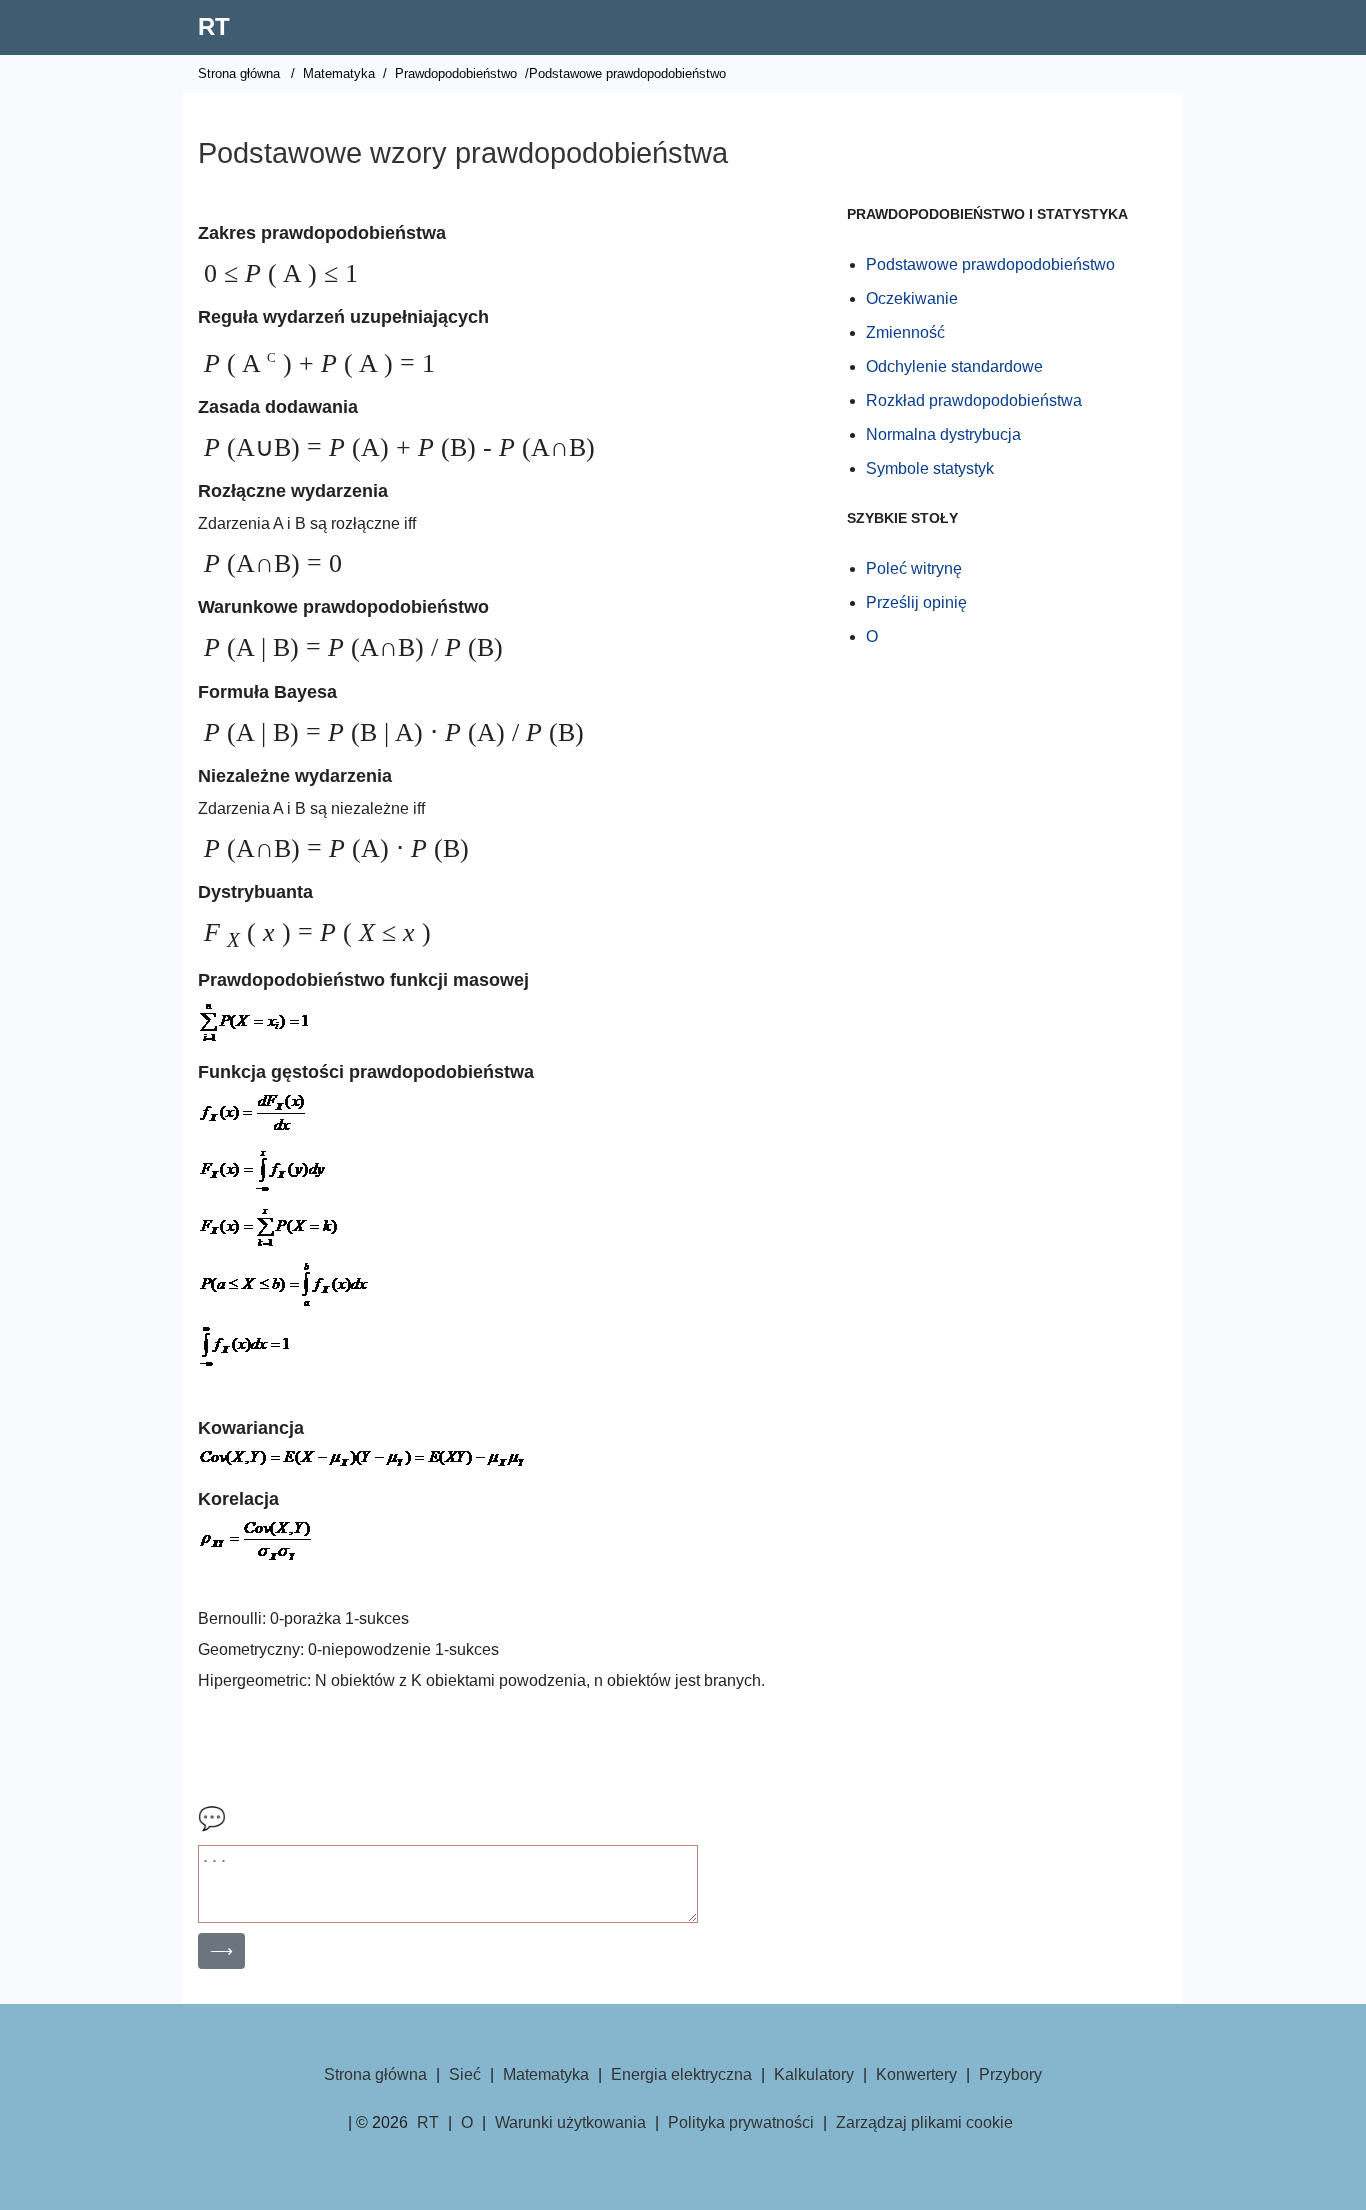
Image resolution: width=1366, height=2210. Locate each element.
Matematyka (339, 73)
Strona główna (239, 73)
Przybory (1010, 2074)
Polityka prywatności (741, 2122)
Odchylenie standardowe (954, 366)
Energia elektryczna (681, 2074)
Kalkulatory (814, 2074)
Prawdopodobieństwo (456, 73)
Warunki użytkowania (570, 2122)
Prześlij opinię (916, 602)
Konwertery (916, 2074)
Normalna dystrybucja (943, 434)
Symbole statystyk (930, 468)
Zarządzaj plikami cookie (924, 2122)
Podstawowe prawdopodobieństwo (990, 264)
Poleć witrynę (914, 568)
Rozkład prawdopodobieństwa (974, 400)
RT (214, 26)
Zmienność (905, 332)
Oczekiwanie (912, 298)
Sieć (465, 2074)
